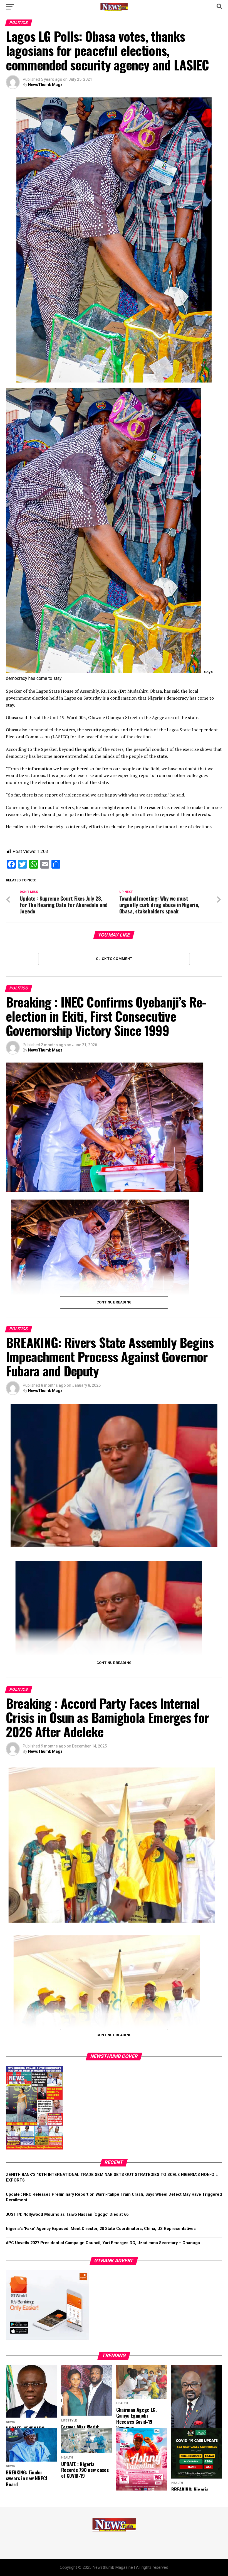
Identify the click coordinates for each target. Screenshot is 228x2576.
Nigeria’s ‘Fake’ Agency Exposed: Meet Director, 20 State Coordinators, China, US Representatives (101, 2229)
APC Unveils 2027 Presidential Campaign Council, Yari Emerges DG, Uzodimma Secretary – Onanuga (103, 2243)
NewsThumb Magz (45, 85)
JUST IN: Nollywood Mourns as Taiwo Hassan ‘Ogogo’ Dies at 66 (67, 2215)
